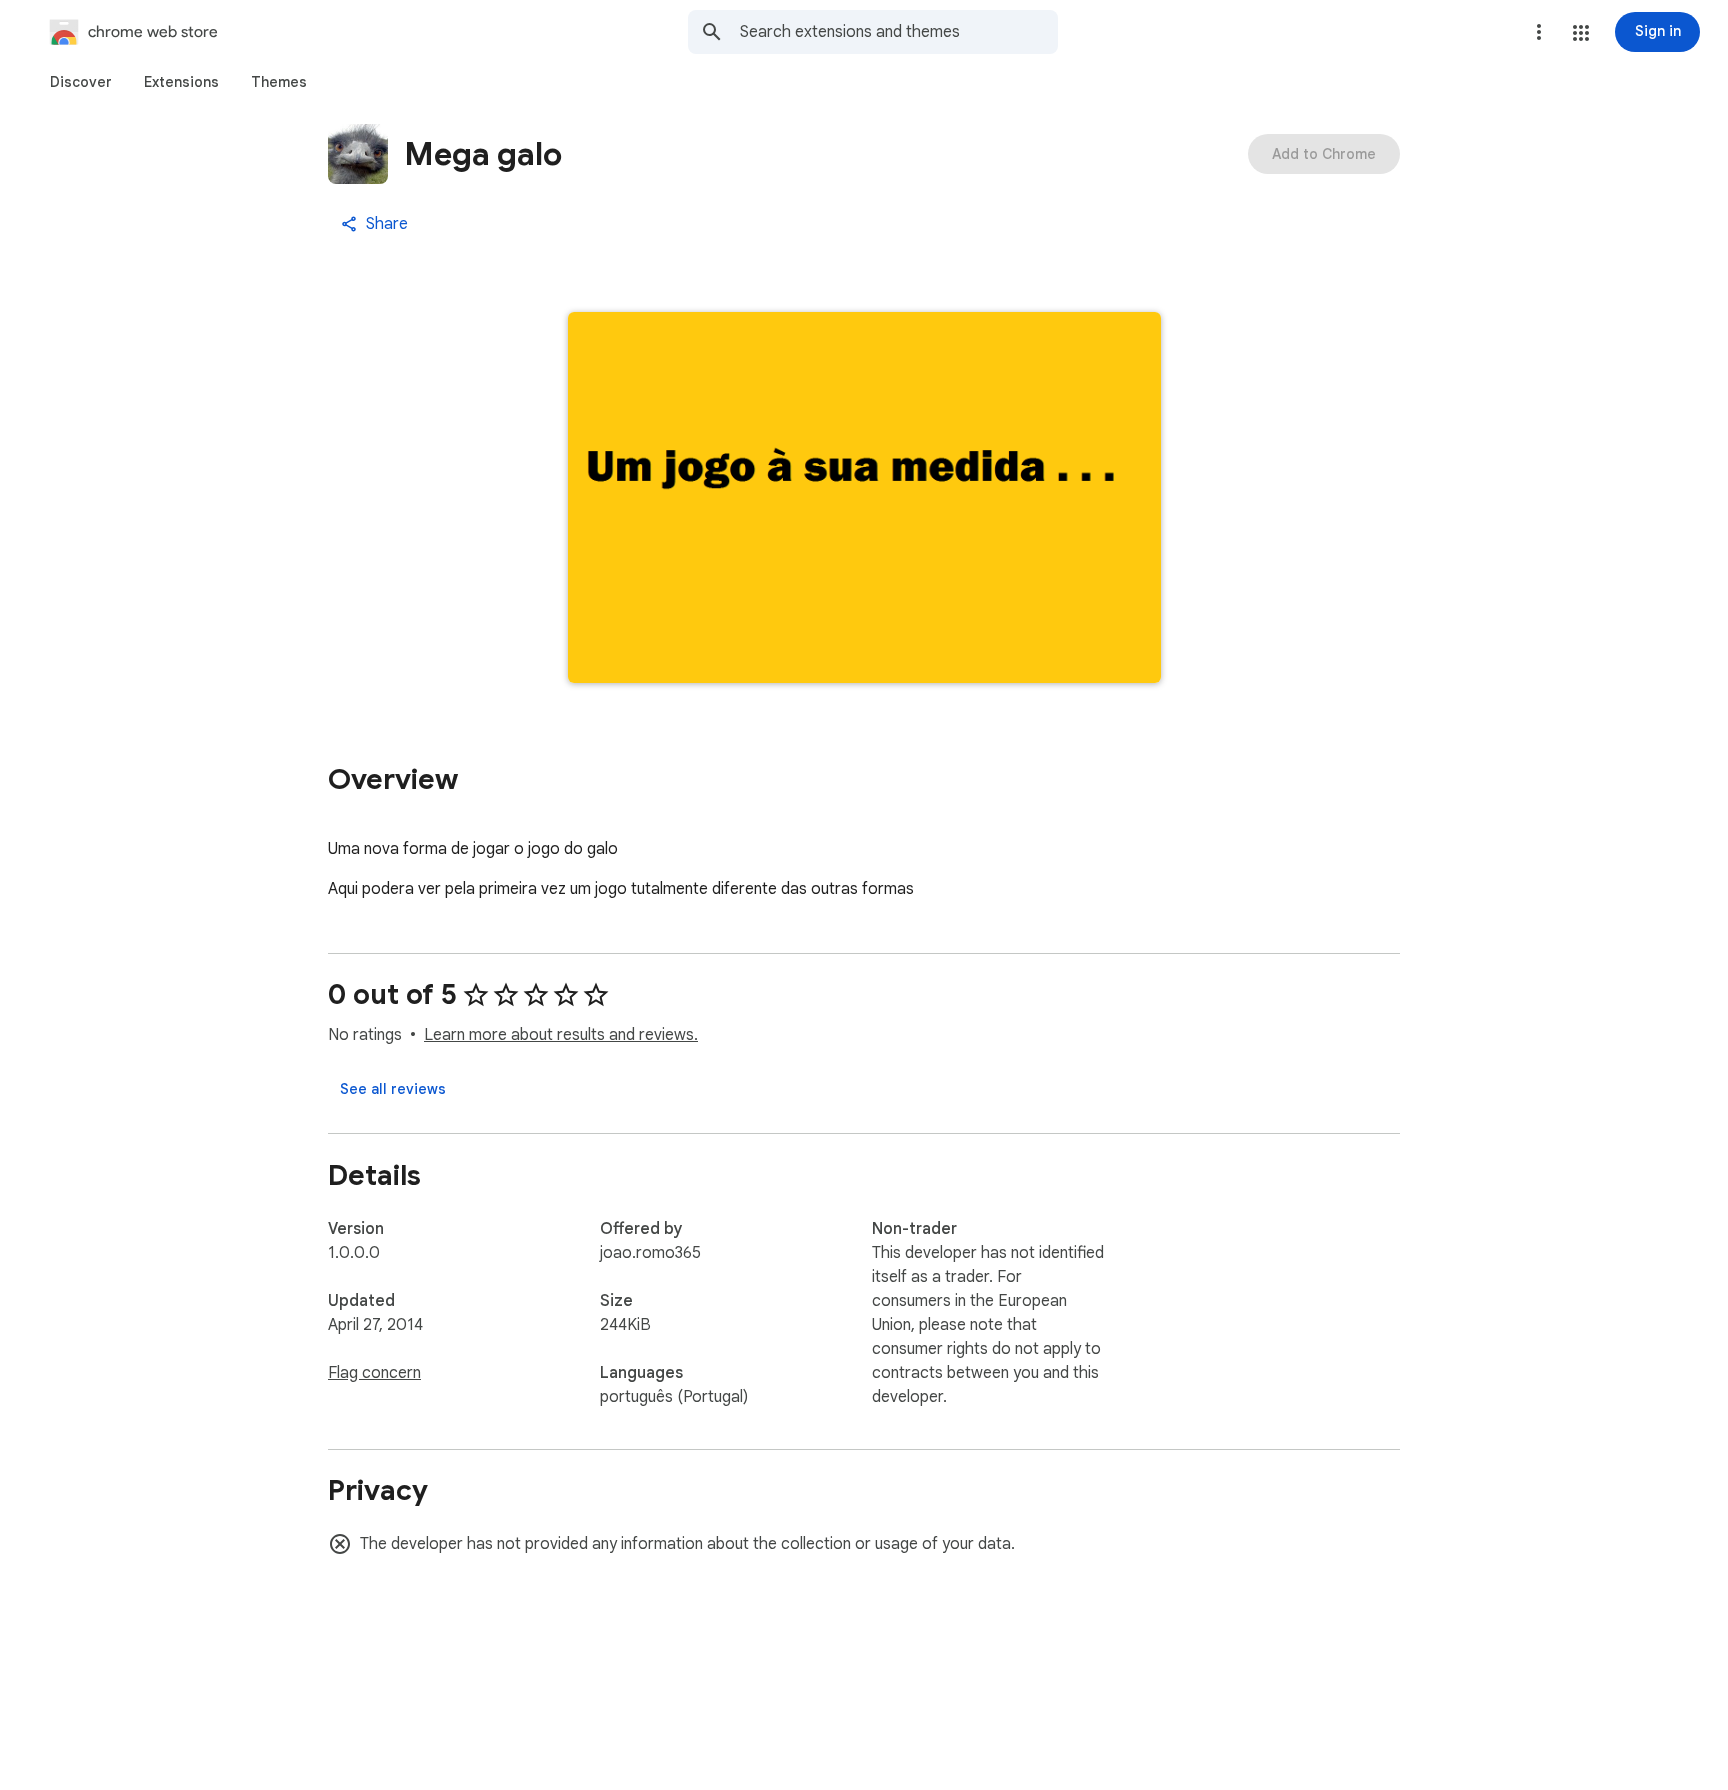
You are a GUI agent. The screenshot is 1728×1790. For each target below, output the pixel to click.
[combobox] (899, 32)
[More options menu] (1539, 32)
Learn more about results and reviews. (561, 1035)
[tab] (81, 82)
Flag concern (374, 1373)
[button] (1581, 33)
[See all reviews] (393, 1089)
